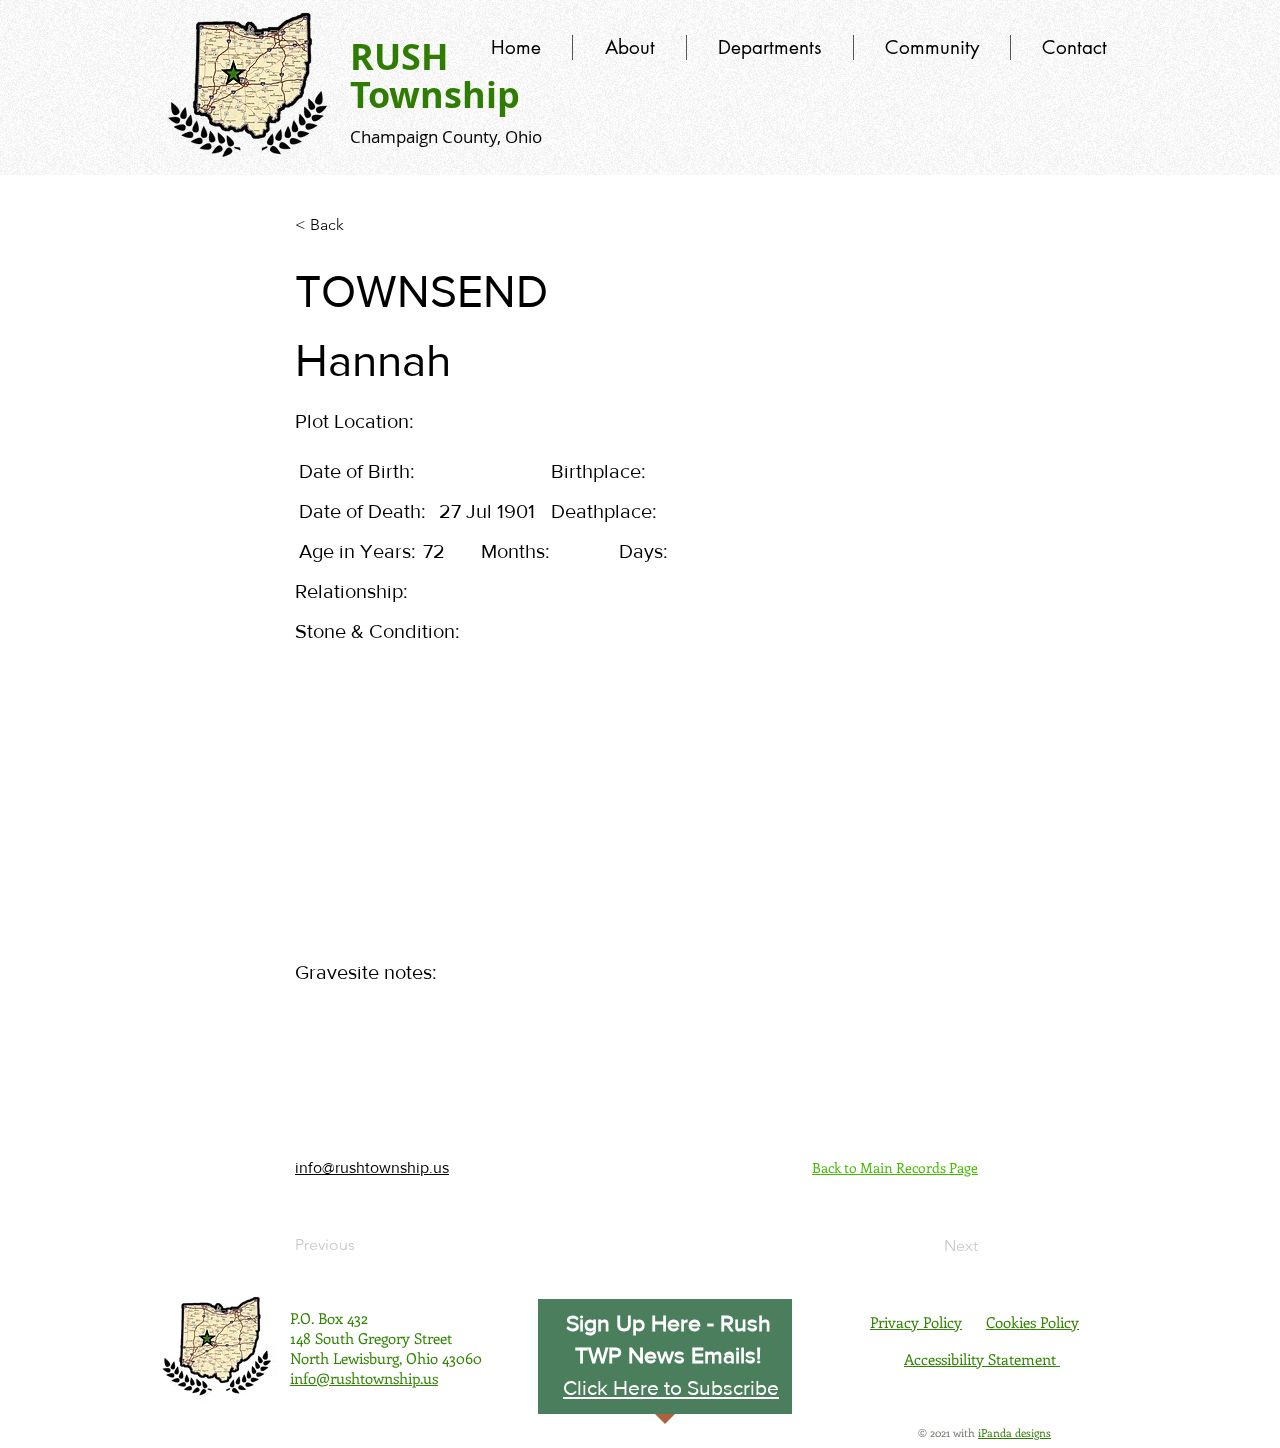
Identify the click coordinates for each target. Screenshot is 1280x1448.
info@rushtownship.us (372, 1167)
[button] (671, 1387)
